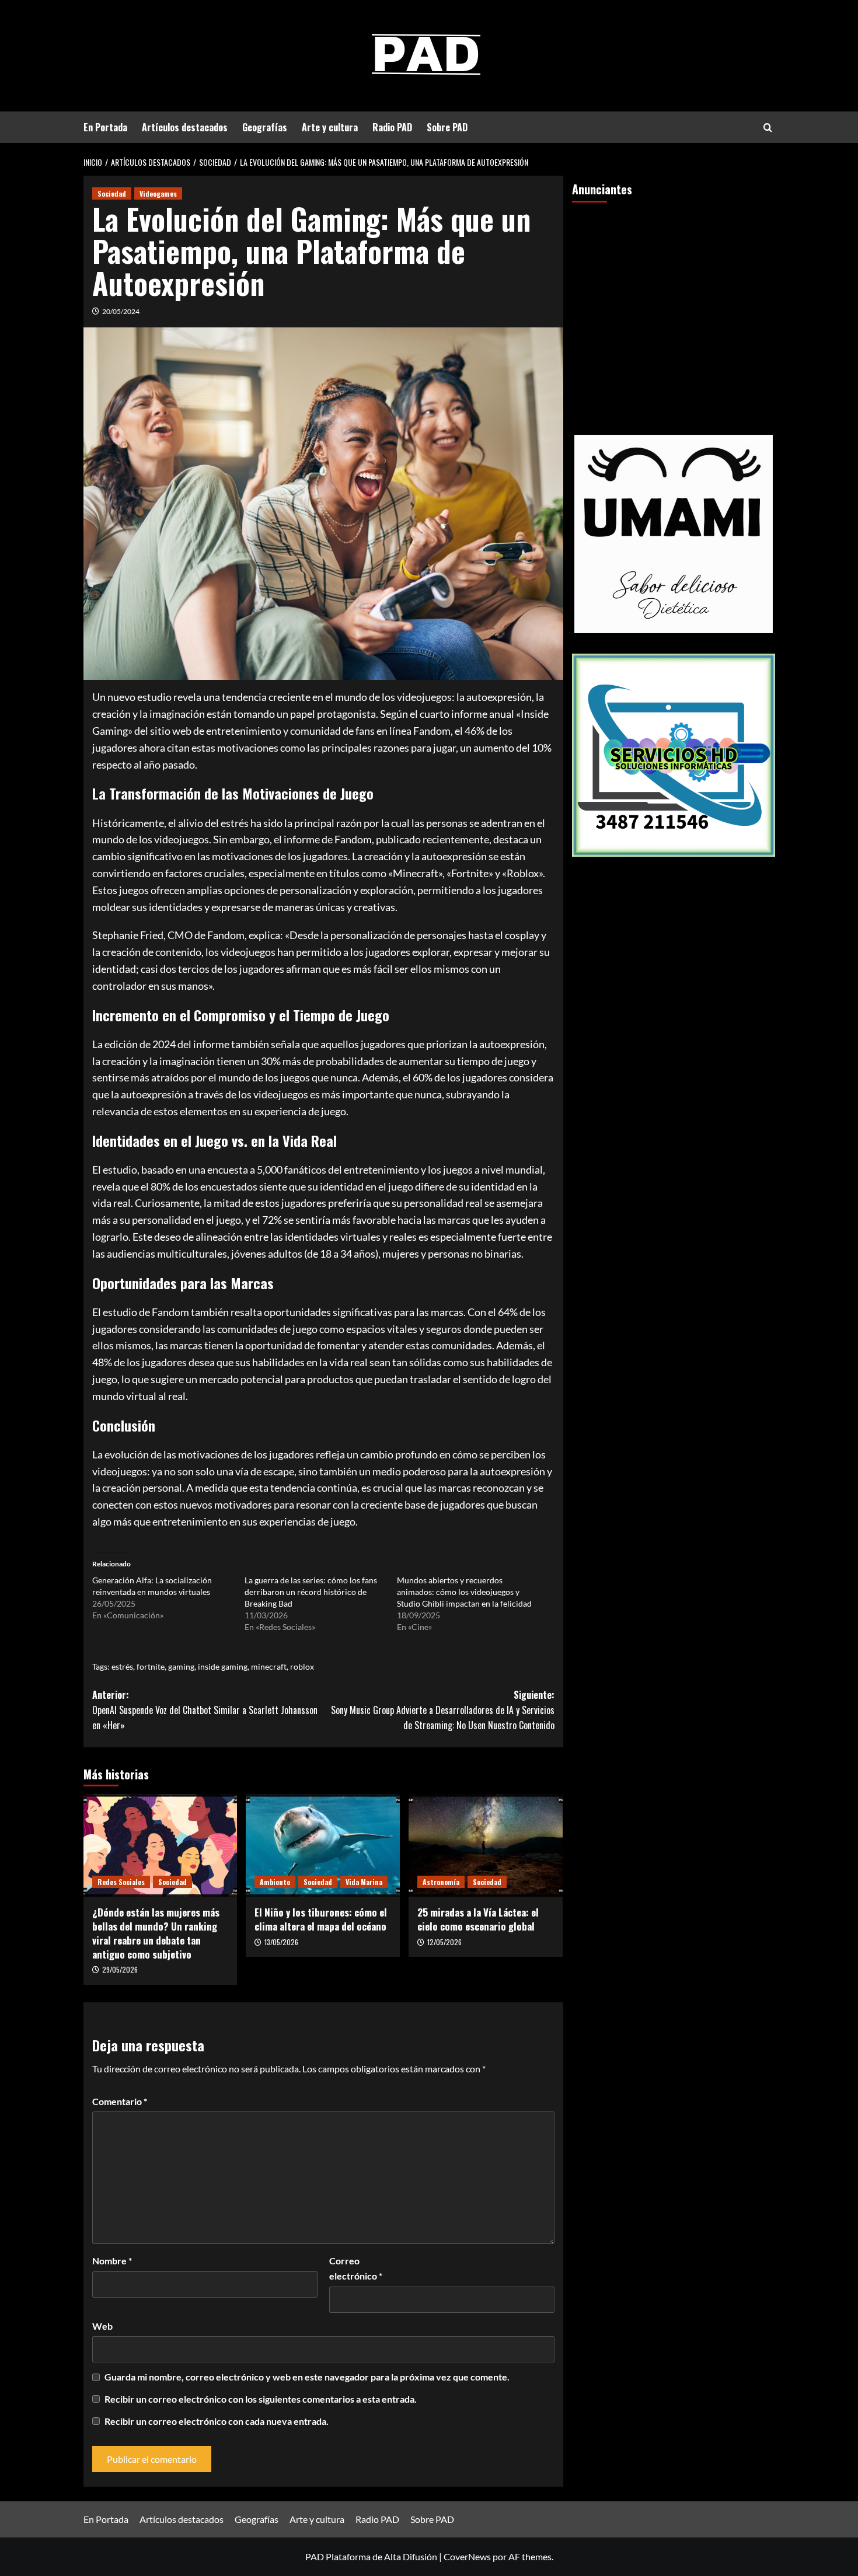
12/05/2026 (444, 1942)
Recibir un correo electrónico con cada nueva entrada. (217, 2421)
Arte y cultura (330, 127)
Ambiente (275, 1882)
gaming (181, 1666)
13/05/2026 (281, 1942)
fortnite (151, 1666)
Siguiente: (443, 1710)
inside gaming (223, 1666)
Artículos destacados (185, 127)
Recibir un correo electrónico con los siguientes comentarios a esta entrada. (261, 2399)
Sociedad (112, 193)
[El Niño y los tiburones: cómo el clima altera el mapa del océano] (323, 1845)
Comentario (120, 2101)
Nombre (112, 2261)
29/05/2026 (120, 1969)
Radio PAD (392, 127)
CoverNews (467, 2556)
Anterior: (205, 1710)
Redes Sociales (121, 1882)
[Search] (768, 128)
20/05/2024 (121, 311)
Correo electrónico (356, 2268)
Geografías (265, 127)
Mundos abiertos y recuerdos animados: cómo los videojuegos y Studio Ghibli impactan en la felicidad (464, 1592)
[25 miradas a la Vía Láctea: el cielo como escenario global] (486, 1845)
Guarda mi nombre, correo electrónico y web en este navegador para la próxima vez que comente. (307, 2377)
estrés (122, 1666)
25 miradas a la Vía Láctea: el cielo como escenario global (478, 1919)
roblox (302, 1666)
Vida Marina (364, 1882)
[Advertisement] (674, 301)
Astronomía (441, 1882)
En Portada (105, 127)
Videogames (158, 193)
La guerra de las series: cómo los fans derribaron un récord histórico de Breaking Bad (311, 1592)
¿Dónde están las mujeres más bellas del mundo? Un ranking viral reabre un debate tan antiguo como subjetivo (156, 1933)
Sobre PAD (447, 127)
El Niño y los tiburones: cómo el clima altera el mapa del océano (321, 1919)
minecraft (269, 1666)
